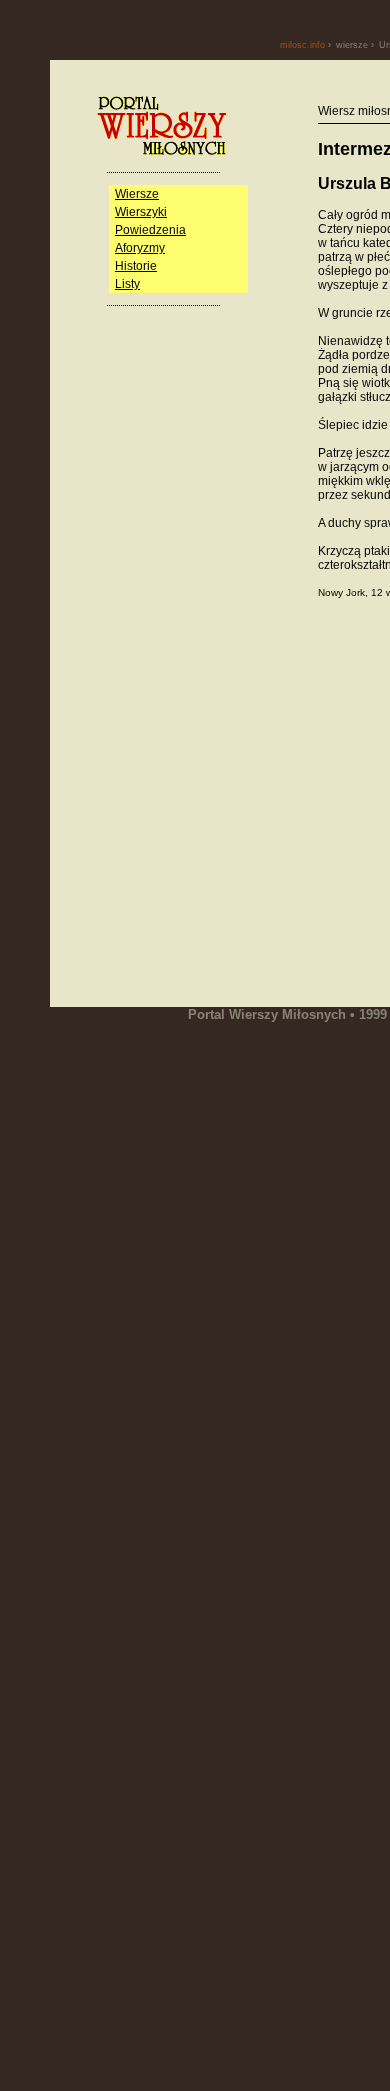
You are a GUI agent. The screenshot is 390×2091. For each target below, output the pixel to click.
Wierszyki (141, 212)
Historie (136, 266)
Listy (127, 284)
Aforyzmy (140, 248)
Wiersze (137, 194)
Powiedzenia (150, 230)
